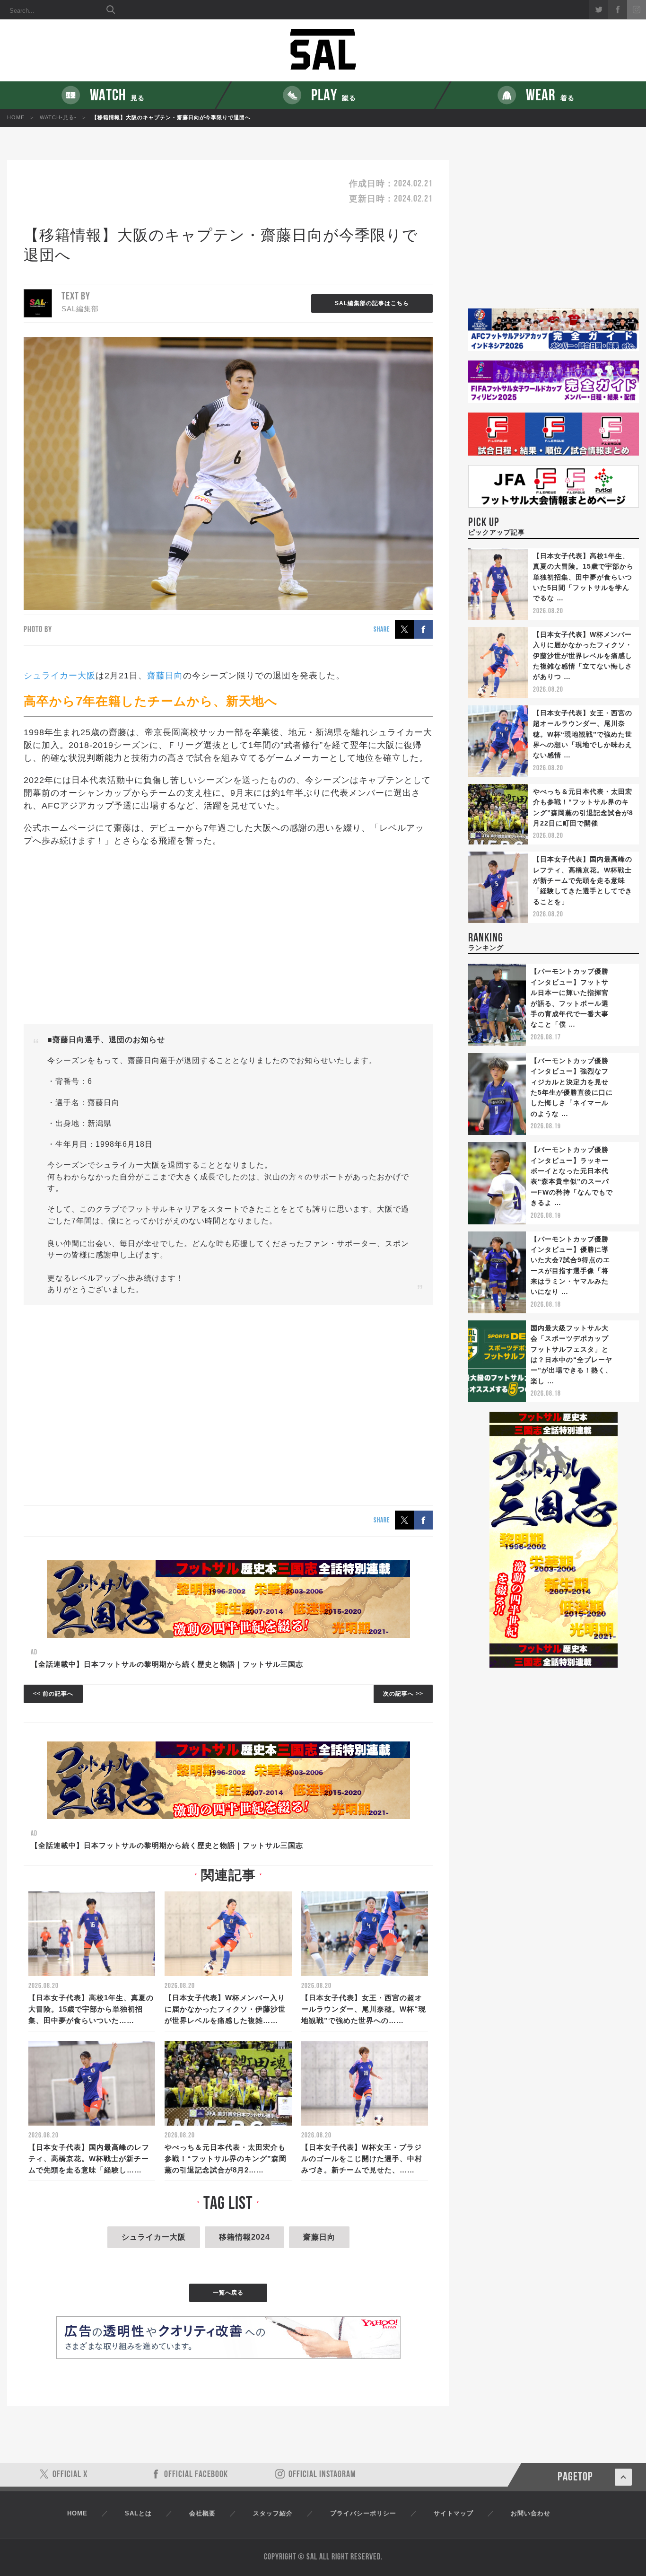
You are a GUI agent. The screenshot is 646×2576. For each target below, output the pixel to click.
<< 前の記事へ (53, 1694)
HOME (16, 117)
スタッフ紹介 (273, 2513)
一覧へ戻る (228, 2293)
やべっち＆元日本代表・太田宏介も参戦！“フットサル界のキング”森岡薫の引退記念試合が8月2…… (226, 2158)
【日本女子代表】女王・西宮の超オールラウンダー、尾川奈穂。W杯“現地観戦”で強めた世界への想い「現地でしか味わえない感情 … (583, 734)
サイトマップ (454, 2513)
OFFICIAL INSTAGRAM (322, 2475)
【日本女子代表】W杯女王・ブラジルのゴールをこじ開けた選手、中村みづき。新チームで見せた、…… (362, 2158)
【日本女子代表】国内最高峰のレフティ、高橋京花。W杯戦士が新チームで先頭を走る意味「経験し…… (89, 2158)
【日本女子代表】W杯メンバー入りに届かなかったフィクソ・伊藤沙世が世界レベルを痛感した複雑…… (225, 2009)
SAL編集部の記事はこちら (372, 303)
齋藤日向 (165, 676)
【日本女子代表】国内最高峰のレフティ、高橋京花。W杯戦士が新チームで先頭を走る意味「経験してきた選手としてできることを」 (583, 880)
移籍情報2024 (244, 2237)
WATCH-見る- (58, 117)
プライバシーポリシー (363, 2513)
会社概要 (202, 2513)
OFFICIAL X (70, 2475)
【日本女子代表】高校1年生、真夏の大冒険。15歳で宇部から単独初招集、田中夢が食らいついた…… (91, 2009)
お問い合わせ (531, 2513)
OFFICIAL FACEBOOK (196, 2475)
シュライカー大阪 (60, 676)
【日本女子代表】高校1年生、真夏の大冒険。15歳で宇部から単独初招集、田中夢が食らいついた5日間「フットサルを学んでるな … (583, 577)
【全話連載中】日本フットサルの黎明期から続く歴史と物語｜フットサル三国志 (167, 1664)
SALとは (138, 2513)
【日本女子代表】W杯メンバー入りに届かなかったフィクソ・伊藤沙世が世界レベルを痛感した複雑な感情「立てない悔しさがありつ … (583, 656)
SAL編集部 (80, 309)
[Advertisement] (228, 936)
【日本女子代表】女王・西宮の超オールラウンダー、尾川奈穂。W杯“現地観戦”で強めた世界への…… (364, 2009)
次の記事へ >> (403, 1694)
